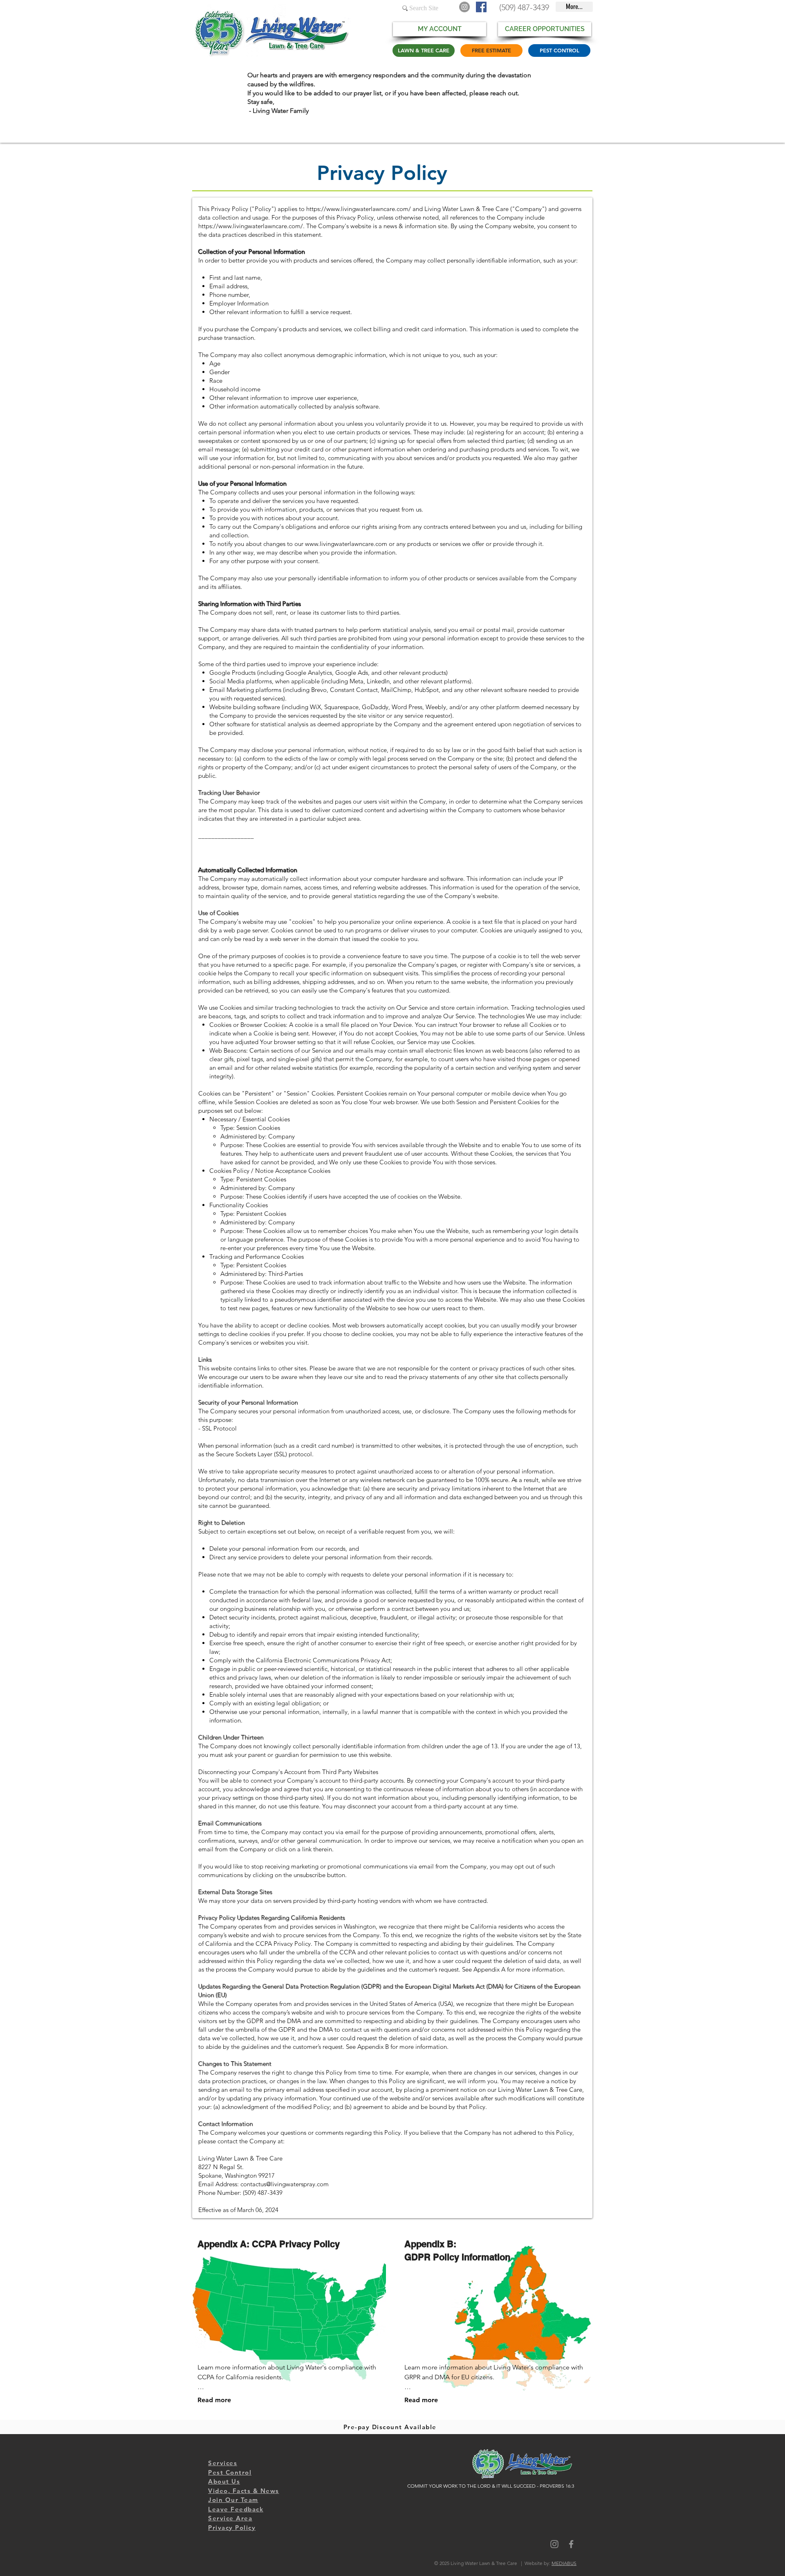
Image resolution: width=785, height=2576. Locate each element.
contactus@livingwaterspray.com (285, 2184)
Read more (214, 2400)
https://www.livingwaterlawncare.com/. (251, 226)
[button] (230, 2518)
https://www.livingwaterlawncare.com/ (359, 209)
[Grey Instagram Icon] (554, 2544)
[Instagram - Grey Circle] (464, 7)
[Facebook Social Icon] (481, 7)
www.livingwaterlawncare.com (346, 544)
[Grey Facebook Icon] (571, 2544)
